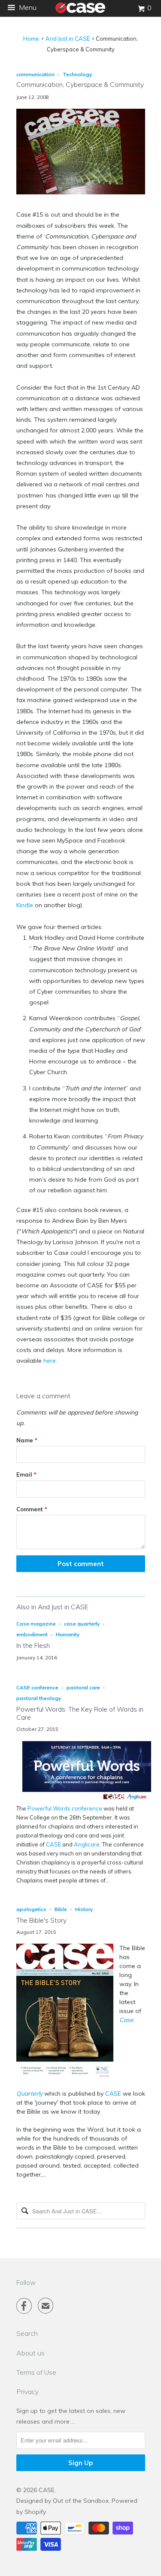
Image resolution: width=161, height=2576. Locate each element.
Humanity (68, 1634)
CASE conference (37, 1687)
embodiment (32, 1634)
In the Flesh (33, 1645)
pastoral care (83, 1687)
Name (27, 1440)
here (50, 1361)
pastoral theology (39, 1698)
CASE (53, 1844)
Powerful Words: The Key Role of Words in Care (80, 1713)
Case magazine (36, 1624)
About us (30, 2353)
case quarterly (82, 1624)
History (84, 1909)
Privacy (27, 2391)
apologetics (31, 1909)
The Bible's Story (41, 1920)
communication (35, 74)
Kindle (25, 905)
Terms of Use (36, 2372)
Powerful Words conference (65, 1808)
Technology (77, 74)
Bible (61, 1909)
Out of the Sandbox (81, 2501)
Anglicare (87, 1844)
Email (26, 1474)
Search (27, 2333)
